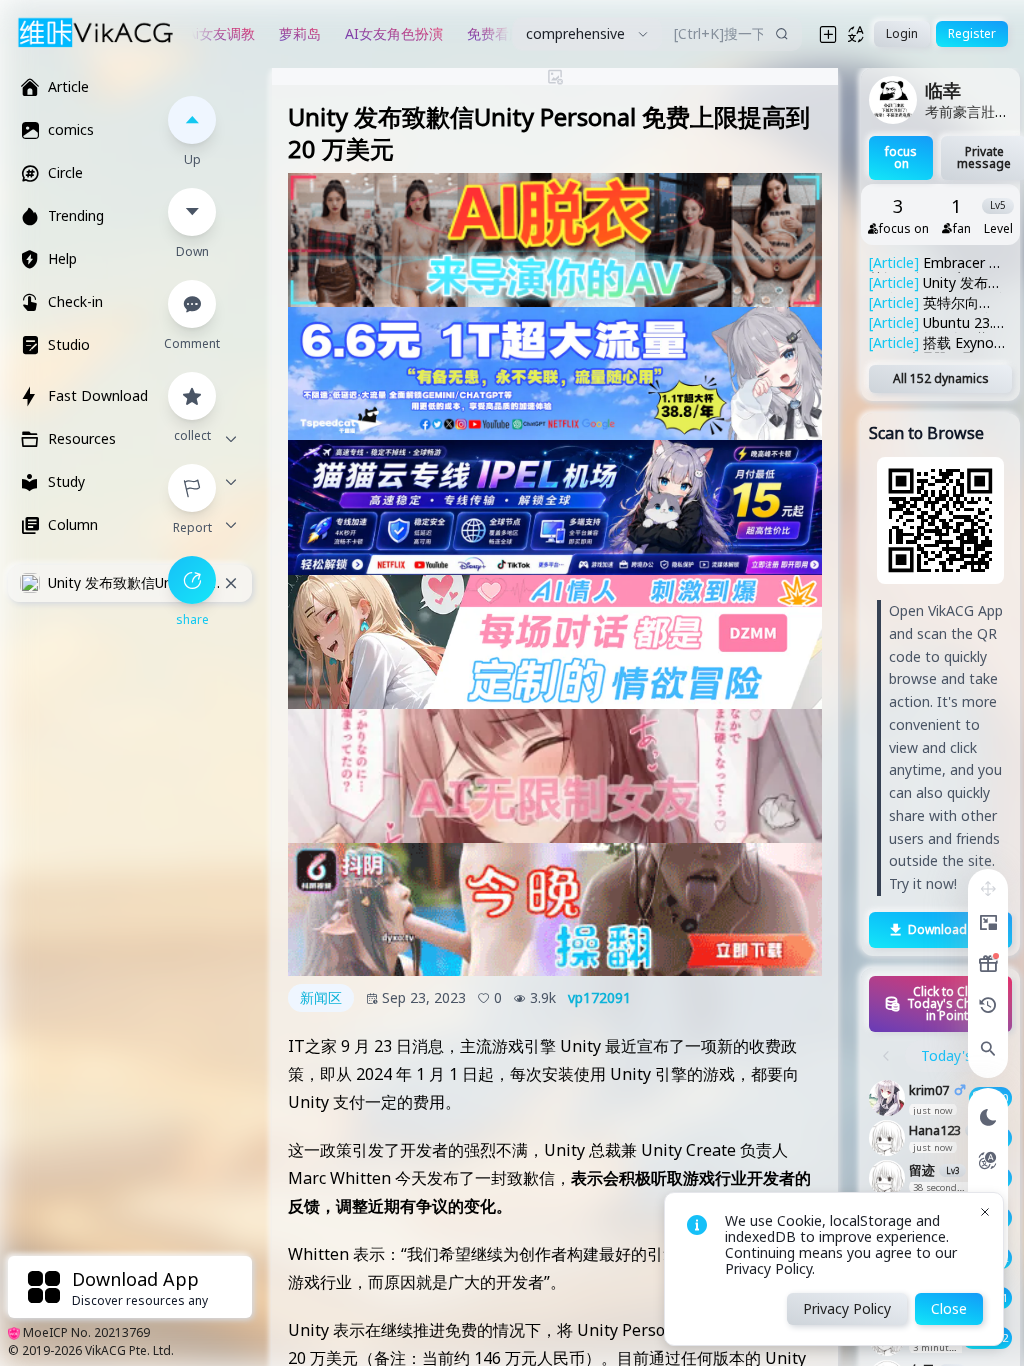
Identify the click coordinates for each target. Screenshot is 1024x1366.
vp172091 (599, 998)
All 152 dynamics (941, 378)
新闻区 (321, 997)
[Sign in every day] (988, 964)
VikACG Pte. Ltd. (129, 1350)
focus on (901, 157)
